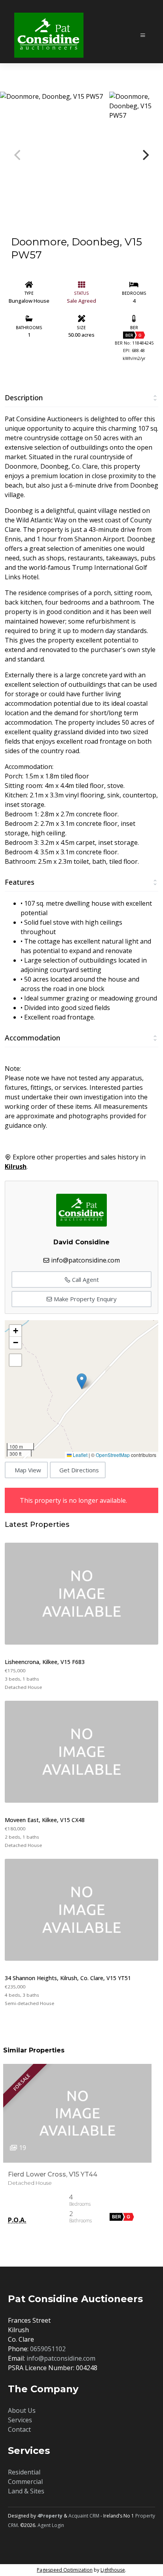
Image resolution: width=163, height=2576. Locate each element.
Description (24, 398)
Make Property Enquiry (84, 1299)
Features (20, 882)
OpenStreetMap (113, 1455)
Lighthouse (113, 2570)
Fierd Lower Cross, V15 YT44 (53, 2174)
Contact (19, 2429)
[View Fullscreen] (15, 1360)
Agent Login (51, 2525)
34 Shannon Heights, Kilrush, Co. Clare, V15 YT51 (68, 1978)
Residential (24, 2472)
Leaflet (80, 1455)
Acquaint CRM (84, 2516)
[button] (82, 1381)
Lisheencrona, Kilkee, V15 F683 (45, 1662)
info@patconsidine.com (85, 1260)
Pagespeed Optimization (65, 2570)
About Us (22, 2410)
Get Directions (79, 1470)
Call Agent (85, 1280)
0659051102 (48, 2349)
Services (20, 2420)
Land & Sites (26, 2491)
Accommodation (32, 1038)
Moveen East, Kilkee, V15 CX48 (45, 1820)
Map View (28, 1470)
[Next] (145, 155)
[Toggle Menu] (138, 32)
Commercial (25, 2482)
